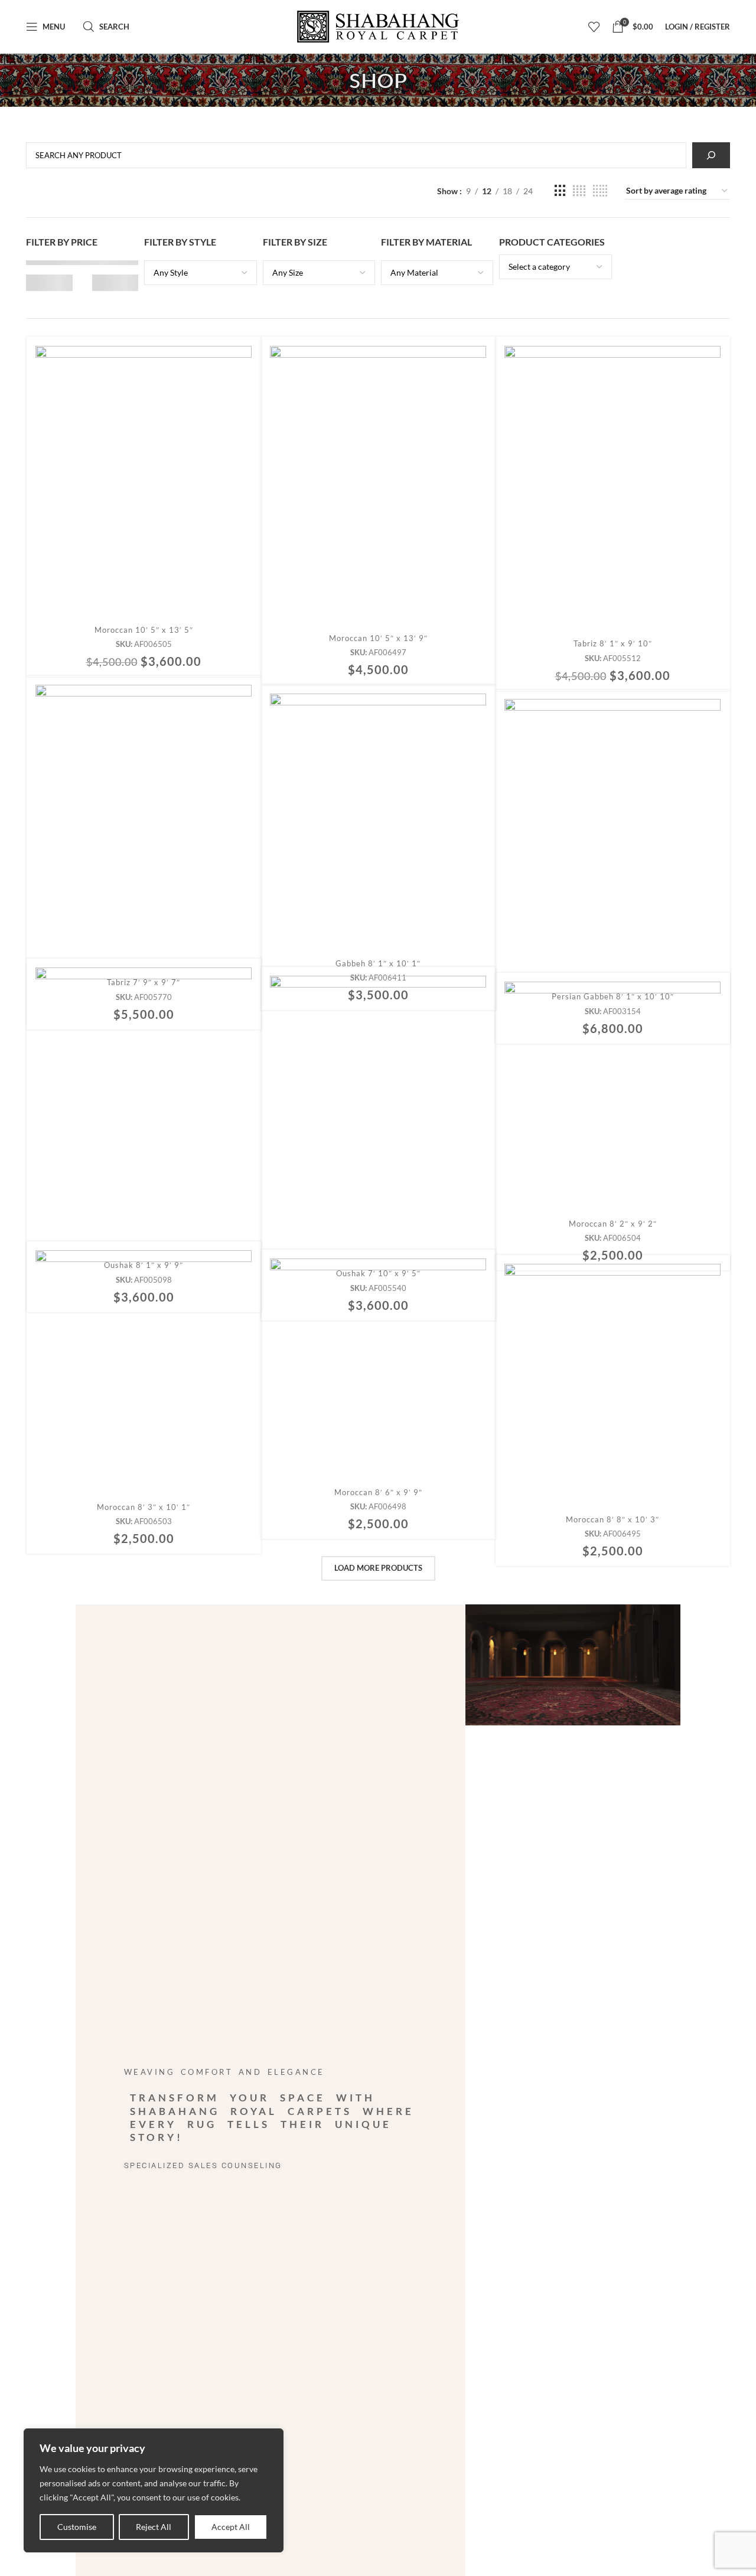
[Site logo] (378, 27)
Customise (77, 2527)
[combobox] (200, 273)
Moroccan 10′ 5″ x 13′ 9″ (378, 638)
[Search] (711, 155)
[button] (144, 493)
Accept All (231, 2527)
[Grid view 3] (560, 191)
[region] (154, 2490)
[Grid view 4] (579, 191)
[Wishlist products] (594, 27)
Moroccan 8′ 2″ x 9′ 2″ (613, 1224)
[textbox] (200, 273)
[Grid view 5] (600, 191)
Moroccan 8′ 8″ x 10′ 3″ (612, 1519)
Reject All (154, 2527)
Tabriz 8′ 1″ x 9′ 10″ (613, 643)
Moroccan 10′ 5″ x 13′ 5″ (144, 630)
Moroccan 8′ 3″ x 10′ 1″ (144, 1507)
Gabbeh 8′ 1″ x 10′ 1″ (378, 963)
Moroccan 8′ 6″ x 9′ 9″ (378, 1492)
